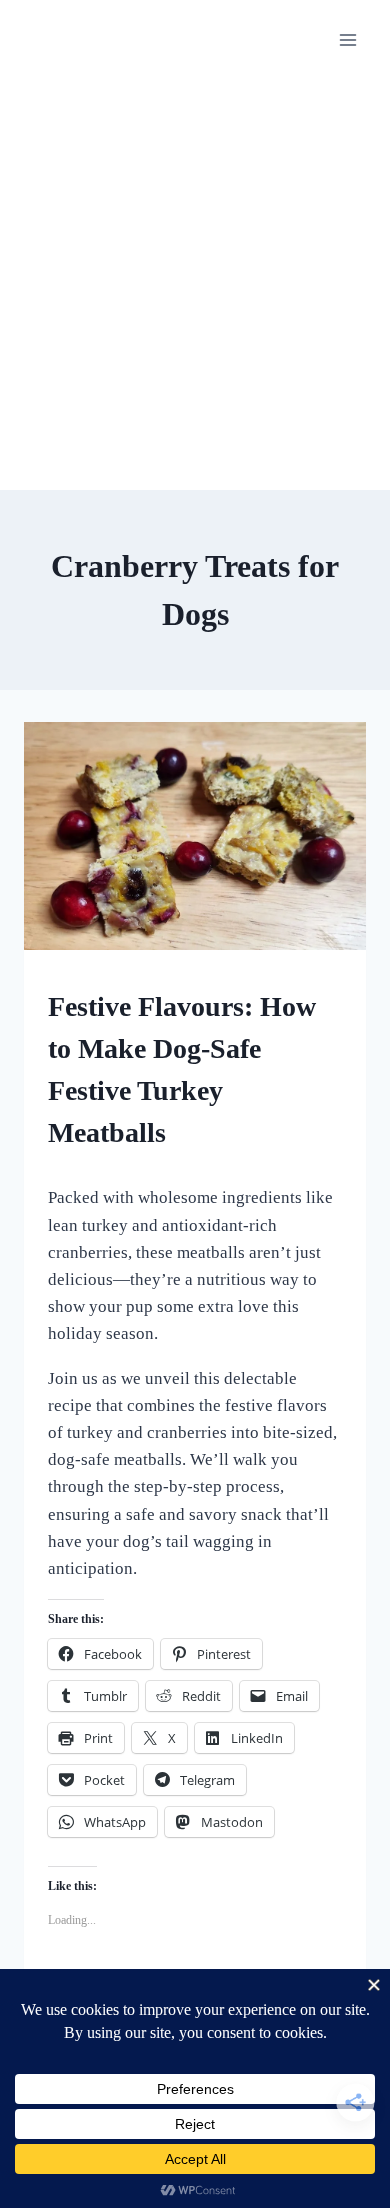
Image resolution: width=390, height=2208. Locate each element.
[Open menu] (347, 39)
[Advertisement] (195, 285)
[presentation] (195, 836)
